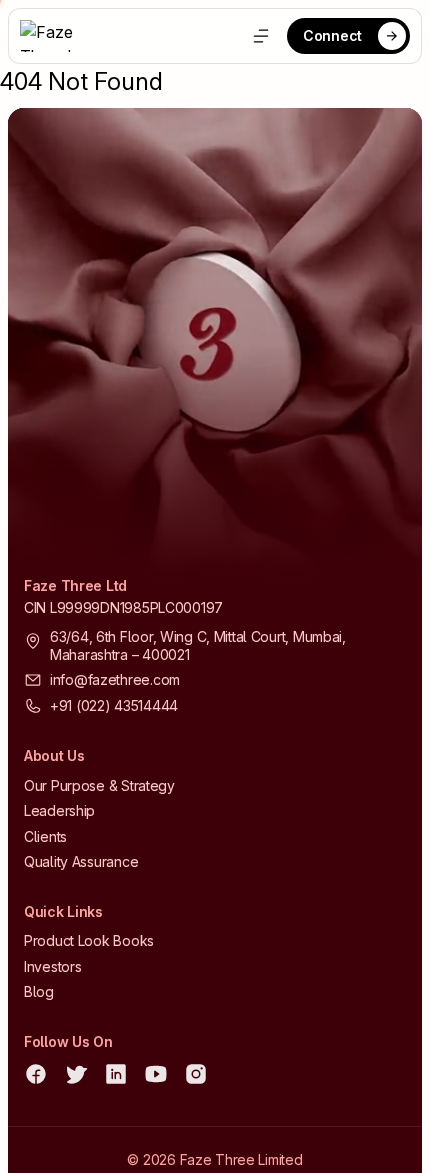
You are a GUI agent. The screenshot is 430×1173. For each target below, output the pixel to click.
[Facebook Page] (36, 1074)
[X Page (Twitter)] (76, 1074)
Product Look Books (89, 940)
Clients (45, 836)
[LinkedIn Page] (116, 1074)
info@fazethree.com (115, 679)
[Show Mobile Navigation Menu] (261, 36)
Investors (52, 966)
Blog (39, 991)
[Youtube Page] (156, 1074)
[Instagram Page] (196, 1074)
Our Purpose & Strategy (99, 785)
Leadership (59, 810)
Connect (332, 35)
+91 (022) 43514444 (114, 705)
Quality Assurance (81, 861)
